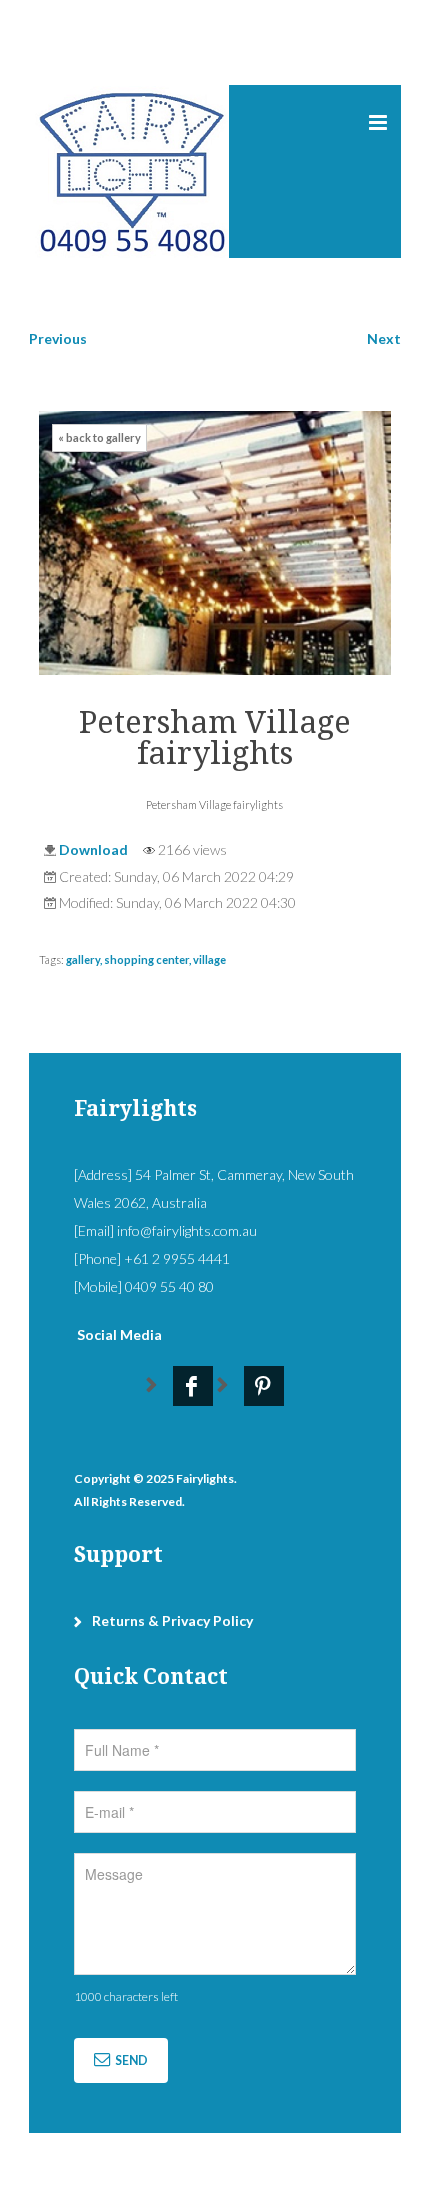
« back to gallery (99, 437)
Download (93, 849)
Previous (58, 338)
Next (384, 338)
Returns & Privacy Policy (172, 1620)
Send (130, 2060)
